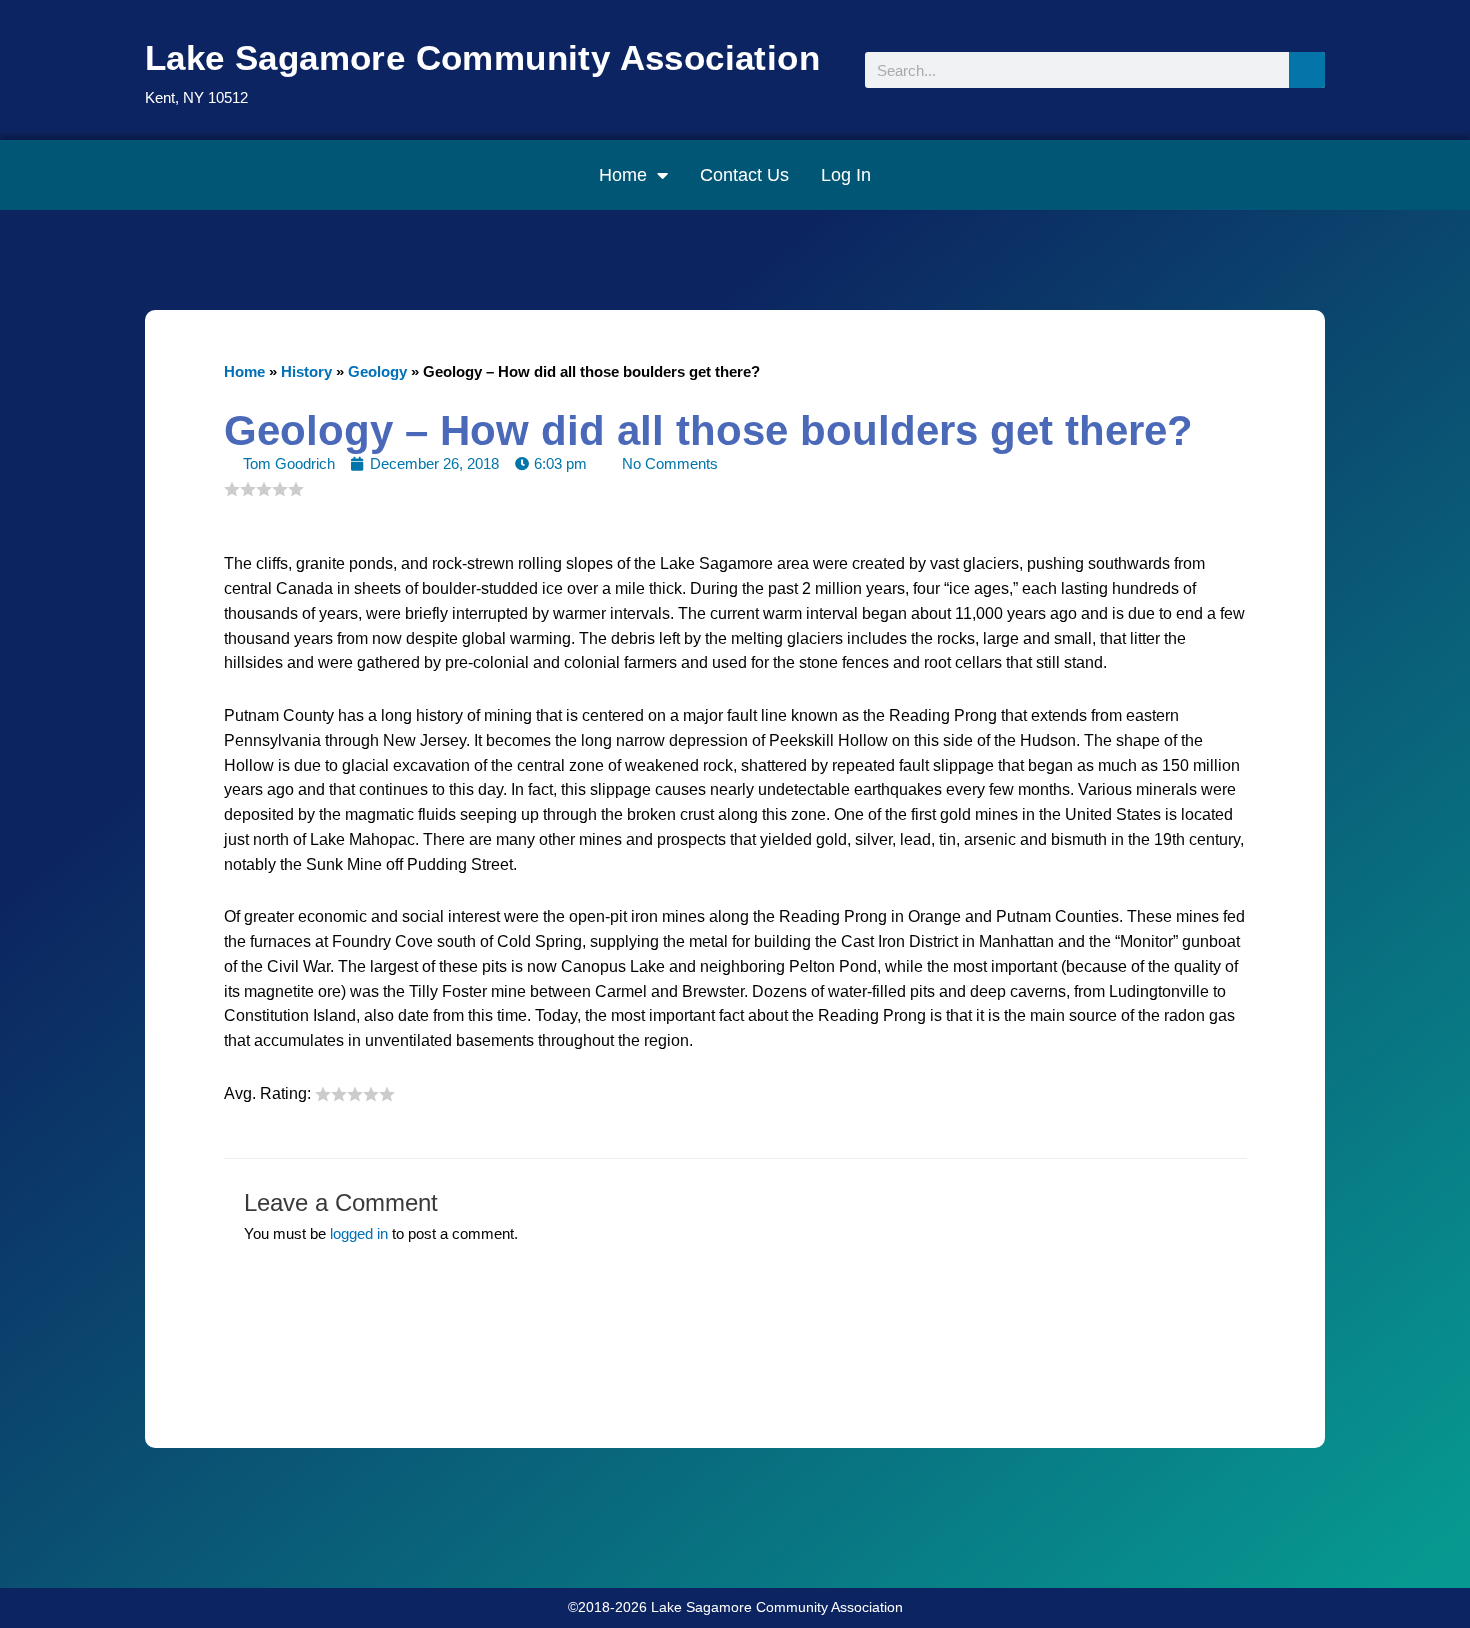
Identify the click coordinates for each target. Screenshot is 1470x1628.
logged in (359, 1233)
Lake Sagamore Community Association (482, 57)
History (306, 371)
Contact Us (744, 175)
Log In (846, 175)
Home (623, 175)
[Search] (1307, 70)
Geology (377, 371)
